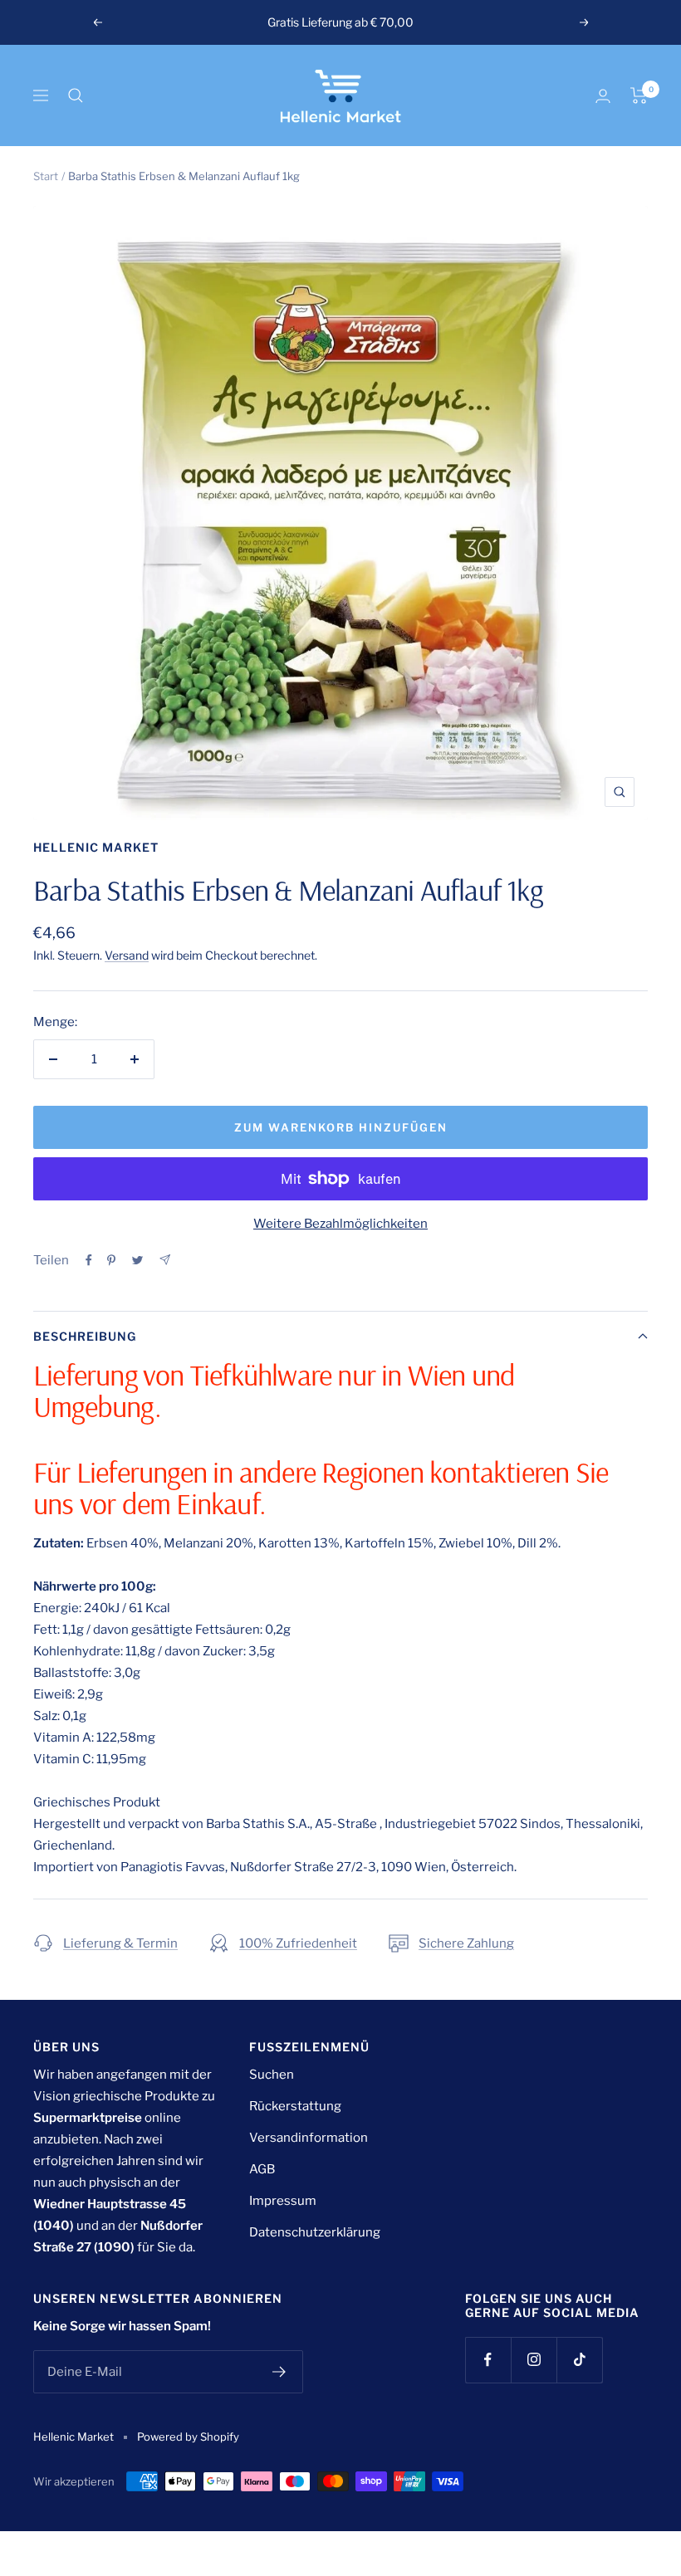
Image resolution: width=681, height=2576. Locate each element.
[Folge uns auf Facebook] (488, 2360)
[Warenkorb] (639, 95)
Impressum (283, 2201)
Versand (127, 955)
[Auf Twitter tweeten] (137, 1260)
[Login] (603, 96)
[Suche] (76, 95)
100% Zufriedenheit (298, 1943)
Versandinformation (309, 2138)
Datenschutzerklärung (315, 2232)
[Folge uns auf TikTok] (579, 2360)
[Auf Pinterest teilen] (111, 1260)
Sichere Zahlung (466, 1943)
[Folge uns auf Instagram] (534, 2360)
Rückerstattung (295, 2106)
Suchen (272, 2075)
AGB (262, 2169)
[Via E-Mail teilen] (165, 1260)
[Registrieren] (279, 2372)
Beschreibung (85, 1336)
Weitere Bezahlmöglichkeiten (340, 1224)
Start (46, 176)
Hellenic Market (96, 847)
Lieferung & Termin (120, 1943)
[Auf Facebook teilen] (89, 1260)
